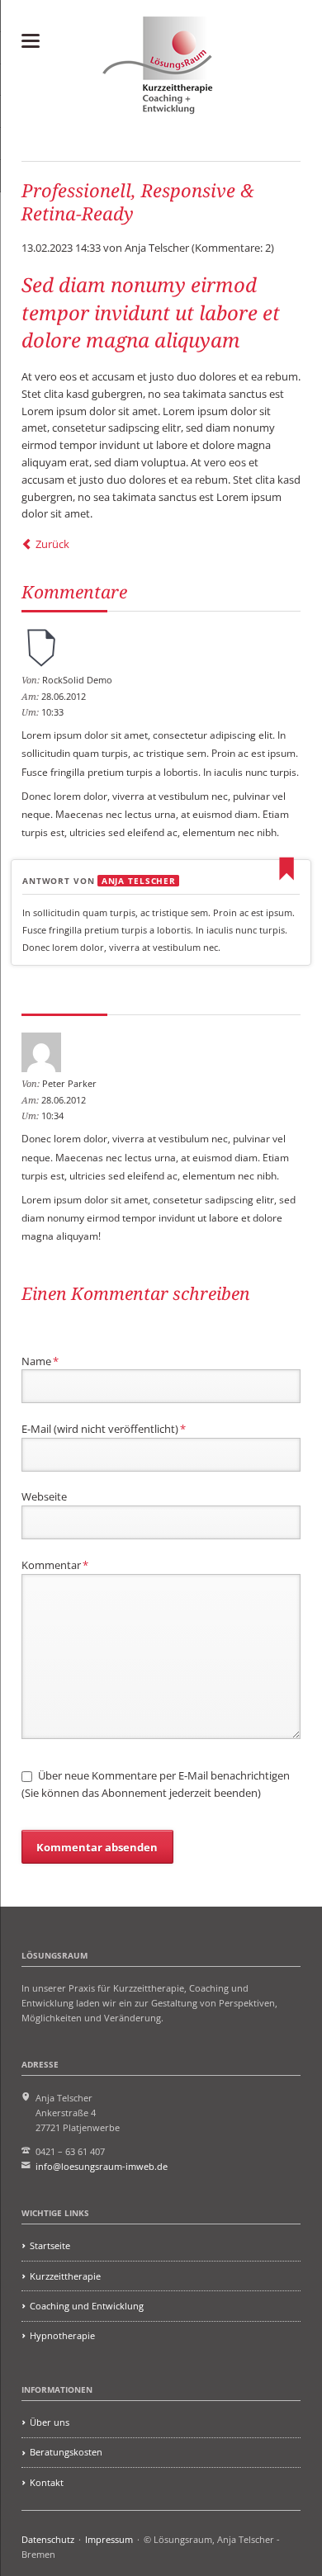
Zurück (52, 544)
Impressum (109, 2539)
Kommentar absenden (97, 1847)
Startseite (50, 2245)
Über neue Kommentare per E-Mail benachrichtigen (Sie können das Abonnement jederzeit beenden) (156, 1784)
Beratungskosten (66, 2452)
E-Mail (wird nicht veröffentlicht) (104, 1428)
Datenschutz (48, 2539)
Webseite (44, 1496)
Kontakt (47, 2482)
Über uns (50, 2422)
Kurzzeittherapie (65, 2276)
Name (40, 1361)
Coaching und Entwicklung (87, 2306)
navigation (31, 41)
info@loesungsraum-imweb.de (102, 2166)
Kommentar (55, 1565)
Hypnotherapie (62, 2335)
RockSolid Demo (77, 680)
